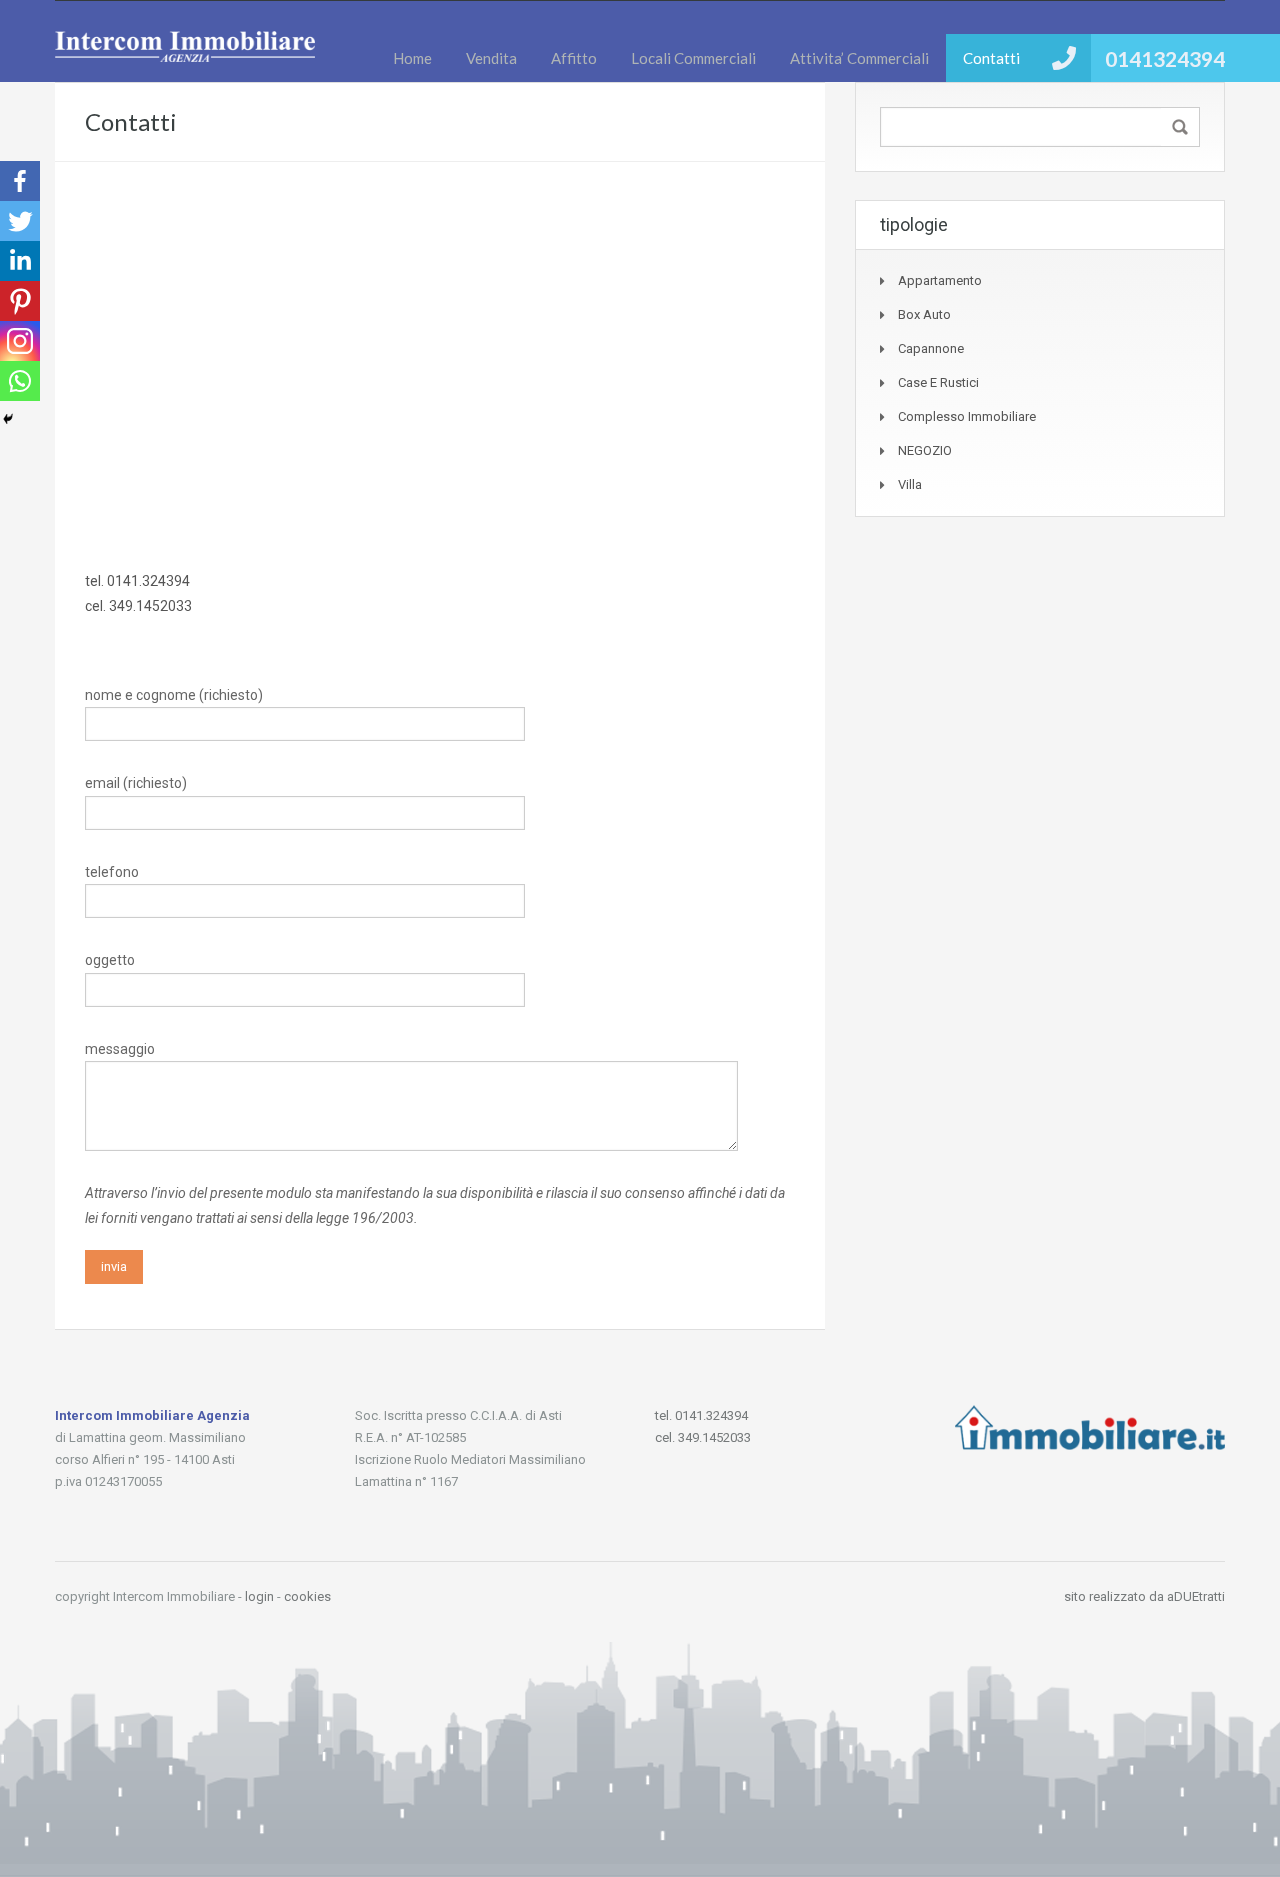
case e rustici (938, 382)
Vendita (491, 58)
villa (910, 484)
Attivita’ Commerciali (859, 58)
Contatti (991, 58)
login (259, 1596)
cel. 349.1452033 (138, 606)
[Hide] (8, 419)
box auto (924, 314)
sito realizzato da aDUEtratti (1144, 1596)
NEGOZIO (925, 450)
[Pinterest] (20, 301)
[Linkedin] (20, 261)
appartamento (940, 280)
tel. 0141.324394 (137, 581)
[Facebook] (20, 181)
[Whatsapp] (20, 381)
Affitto (574, 58)
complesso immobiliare (967, 416)
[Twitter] (20, 221)
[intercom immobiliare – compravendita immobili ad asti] (185, 56)
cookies (307, 1596)
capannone (931, 348)
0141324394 (1165, 58)
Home (412, 58)
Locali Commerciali (693, 58)
